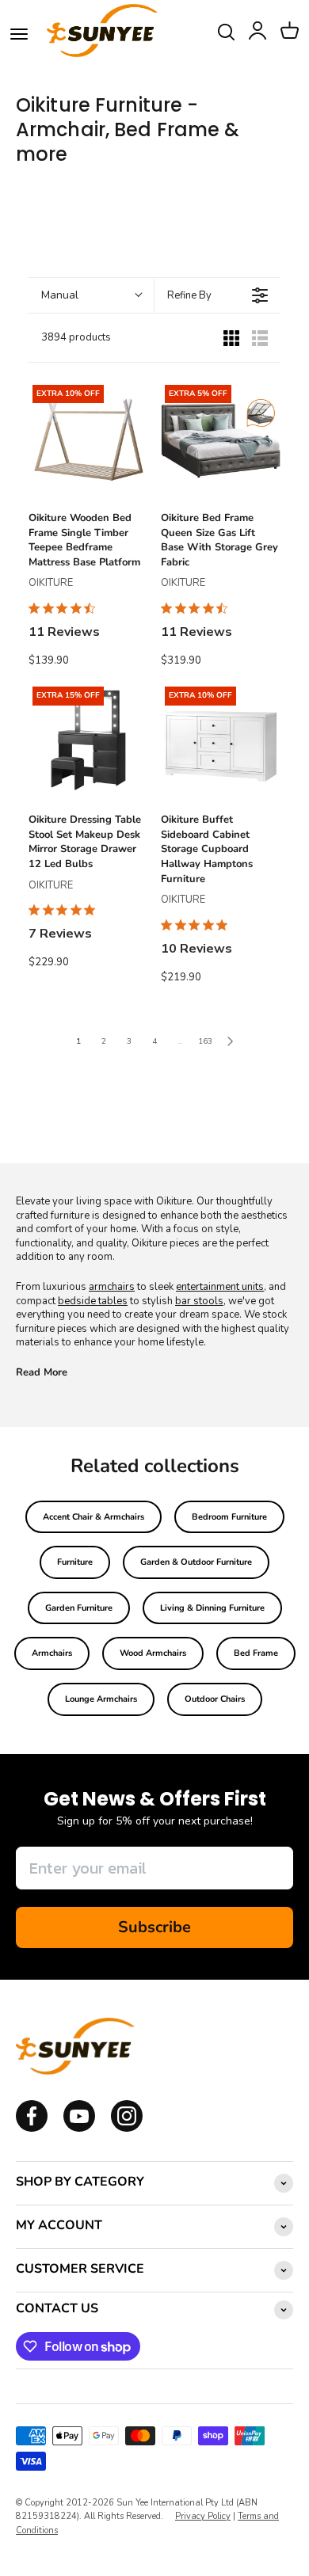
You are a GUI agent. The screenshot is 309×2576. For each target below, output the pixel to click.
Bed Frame (256, 1653)
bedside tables (93, 1301)
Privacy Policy (203, 2516)
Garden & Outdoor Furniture (196, 1562)
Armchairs (52, 1653)
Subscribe (154, 1927)
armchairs (112, 1287)
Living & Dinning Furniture (212, 1608)
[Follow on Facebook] (32, 2129)
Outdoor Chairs (215, 1699)
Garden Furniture (79, 1608)
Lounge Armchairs (101, 1699)
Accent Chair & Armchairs (93, 1517)
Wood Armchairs (153, 1653)
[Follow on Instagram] (79, 2129)
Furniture (75, 1562)
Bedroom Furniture (229, 1517)
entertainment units (220, 1287)
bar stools (199, 1301)
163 (205, 1041)
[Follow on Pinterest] (127, 2129)
